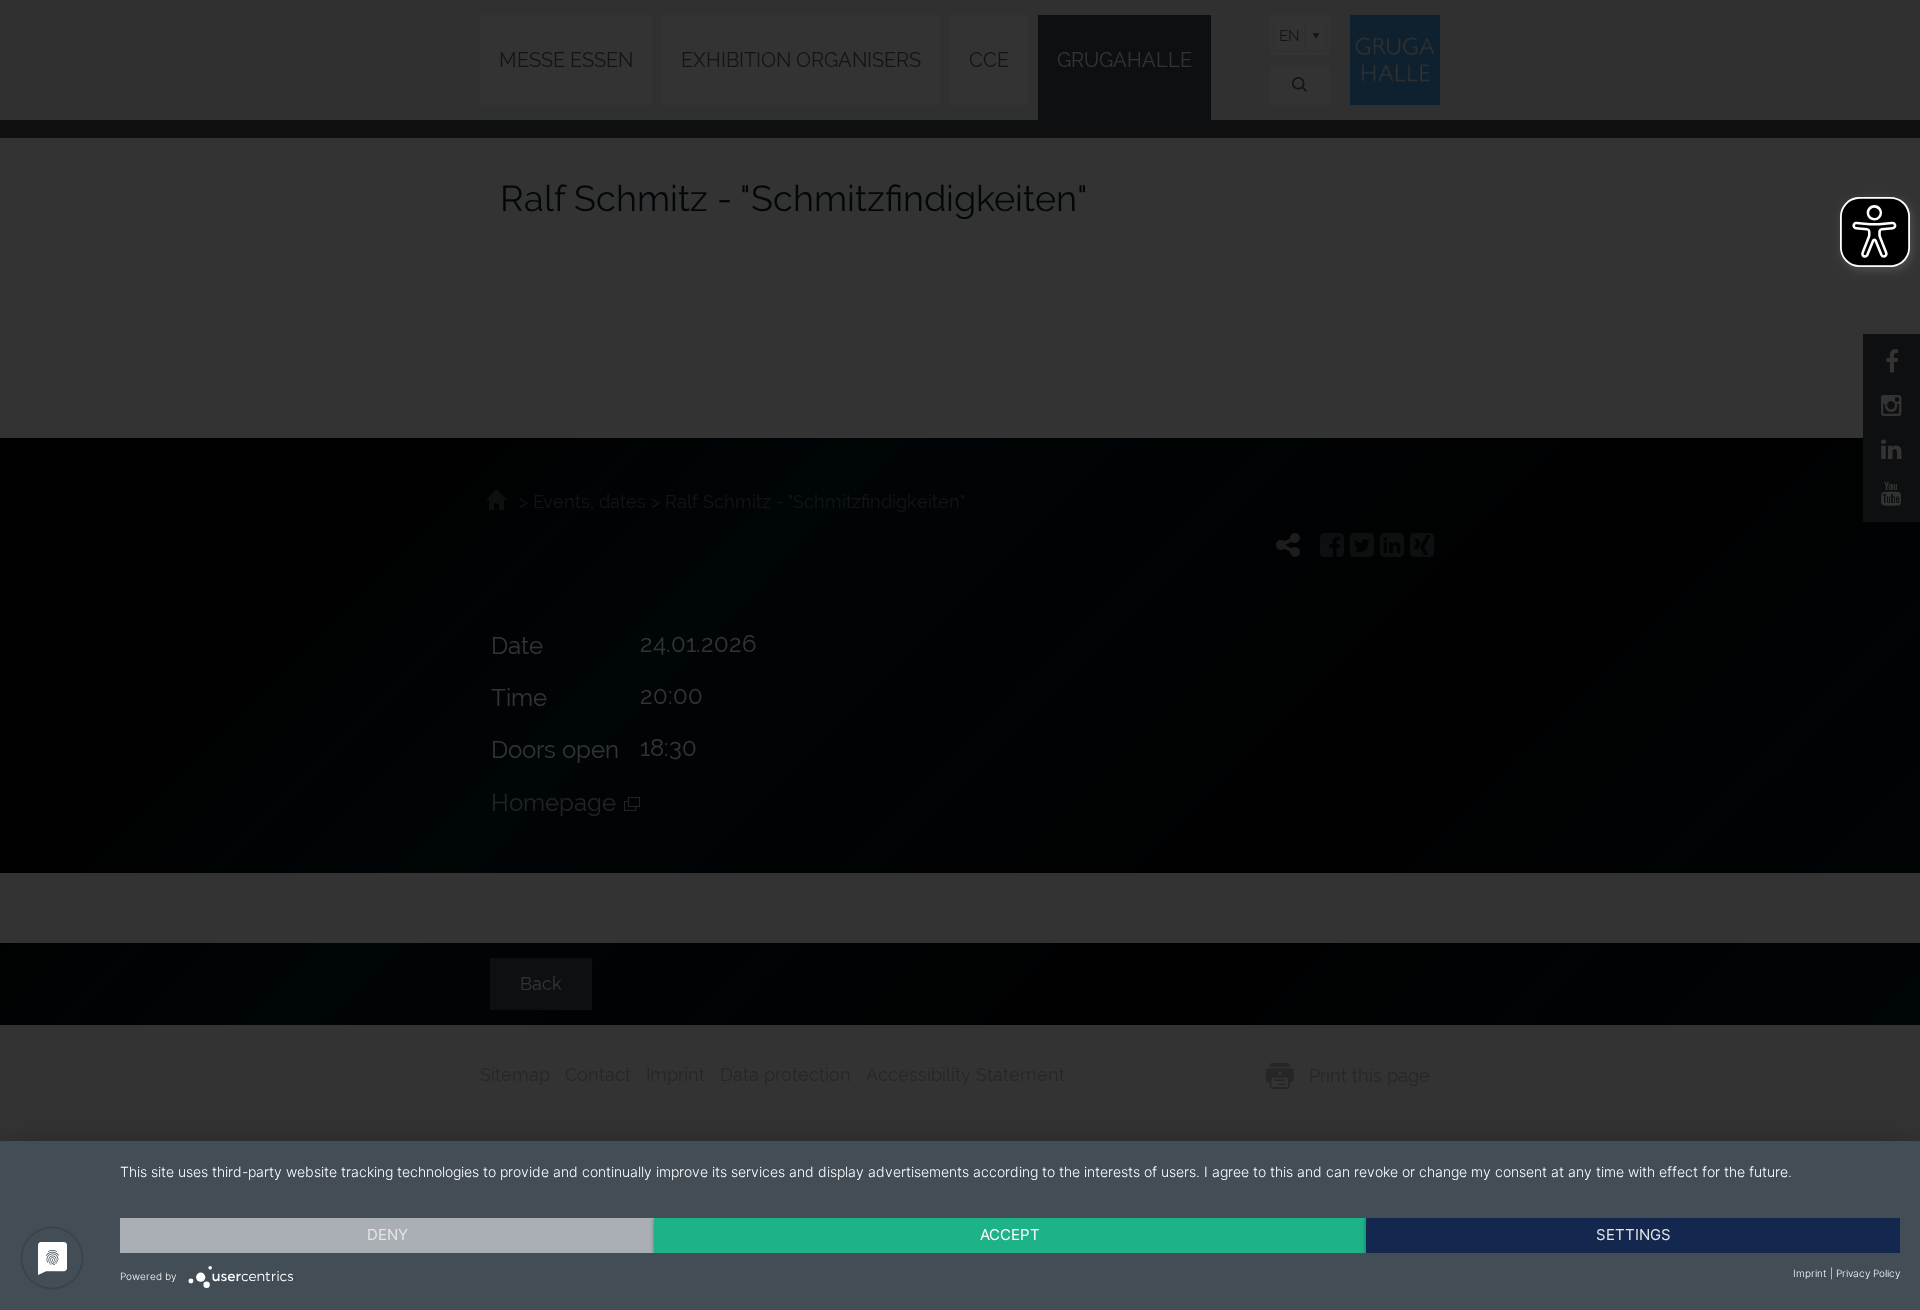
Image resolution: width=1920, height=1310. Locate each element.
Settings (1633, 1234)
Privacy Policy (1868, 1273)
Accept (1010, 1234)
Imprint (1810, 1273)
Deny (387, 1234)
